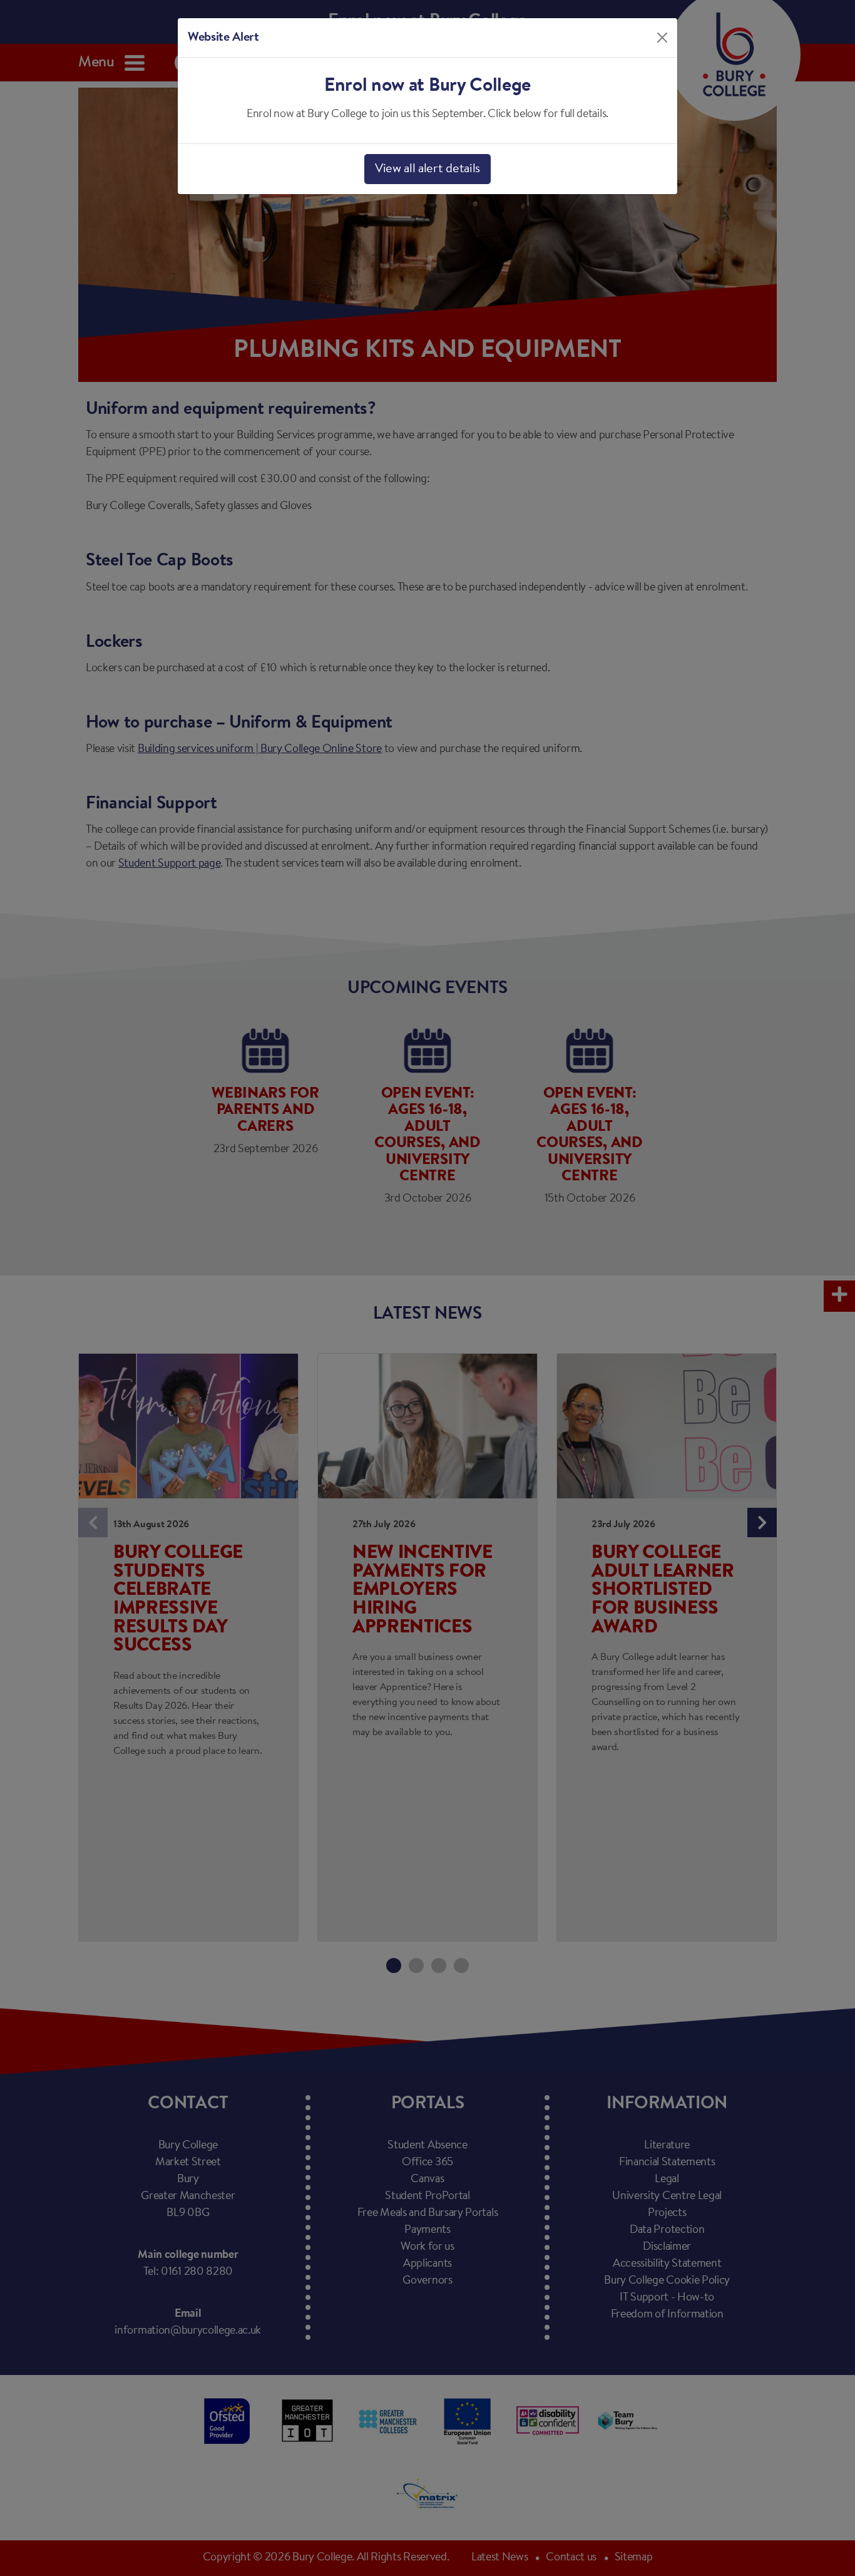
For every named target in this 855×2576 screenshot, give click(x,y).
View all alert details (427, 169)
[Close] (662, 38)
